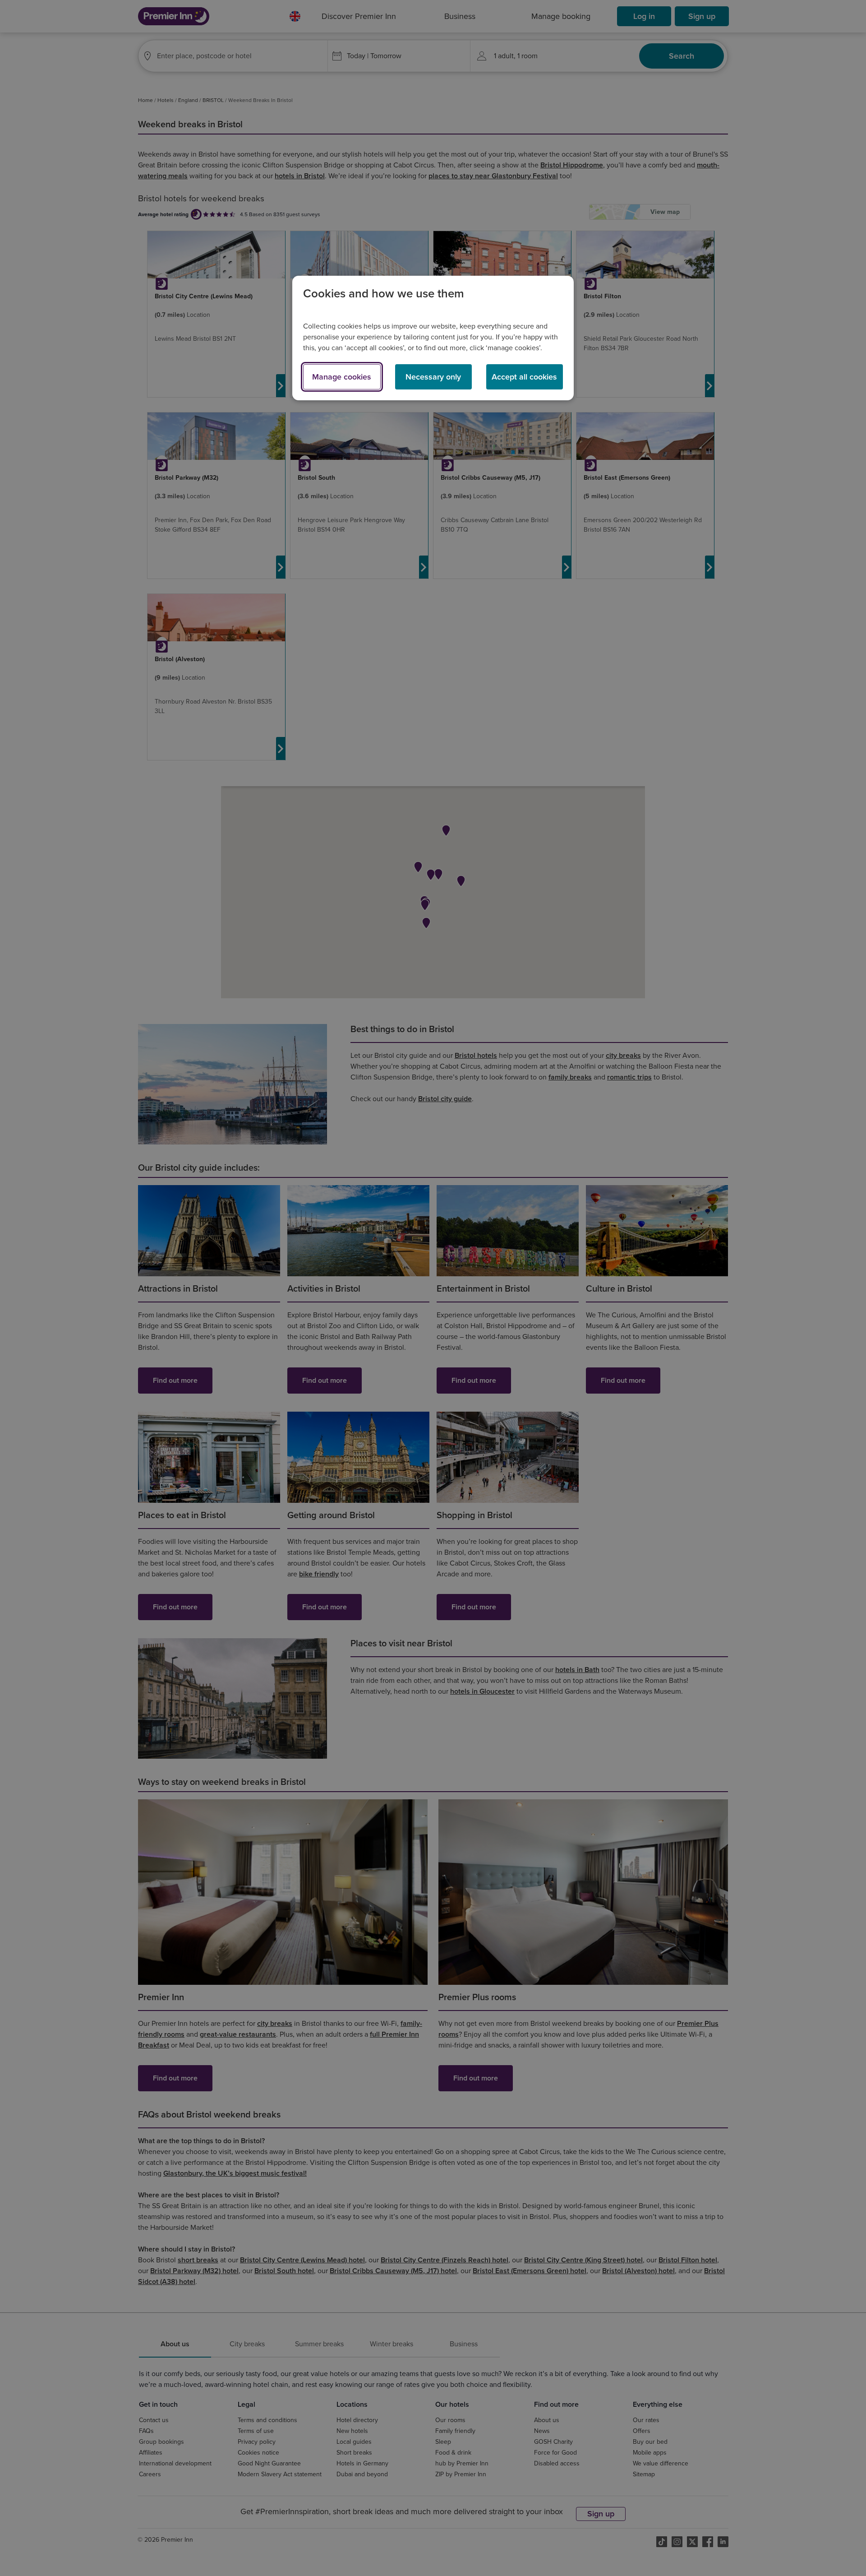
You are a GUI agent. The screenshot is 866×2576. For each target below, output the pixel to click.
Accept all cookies (524, 377)
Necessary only (433, 377)
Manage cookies (342, 377)
